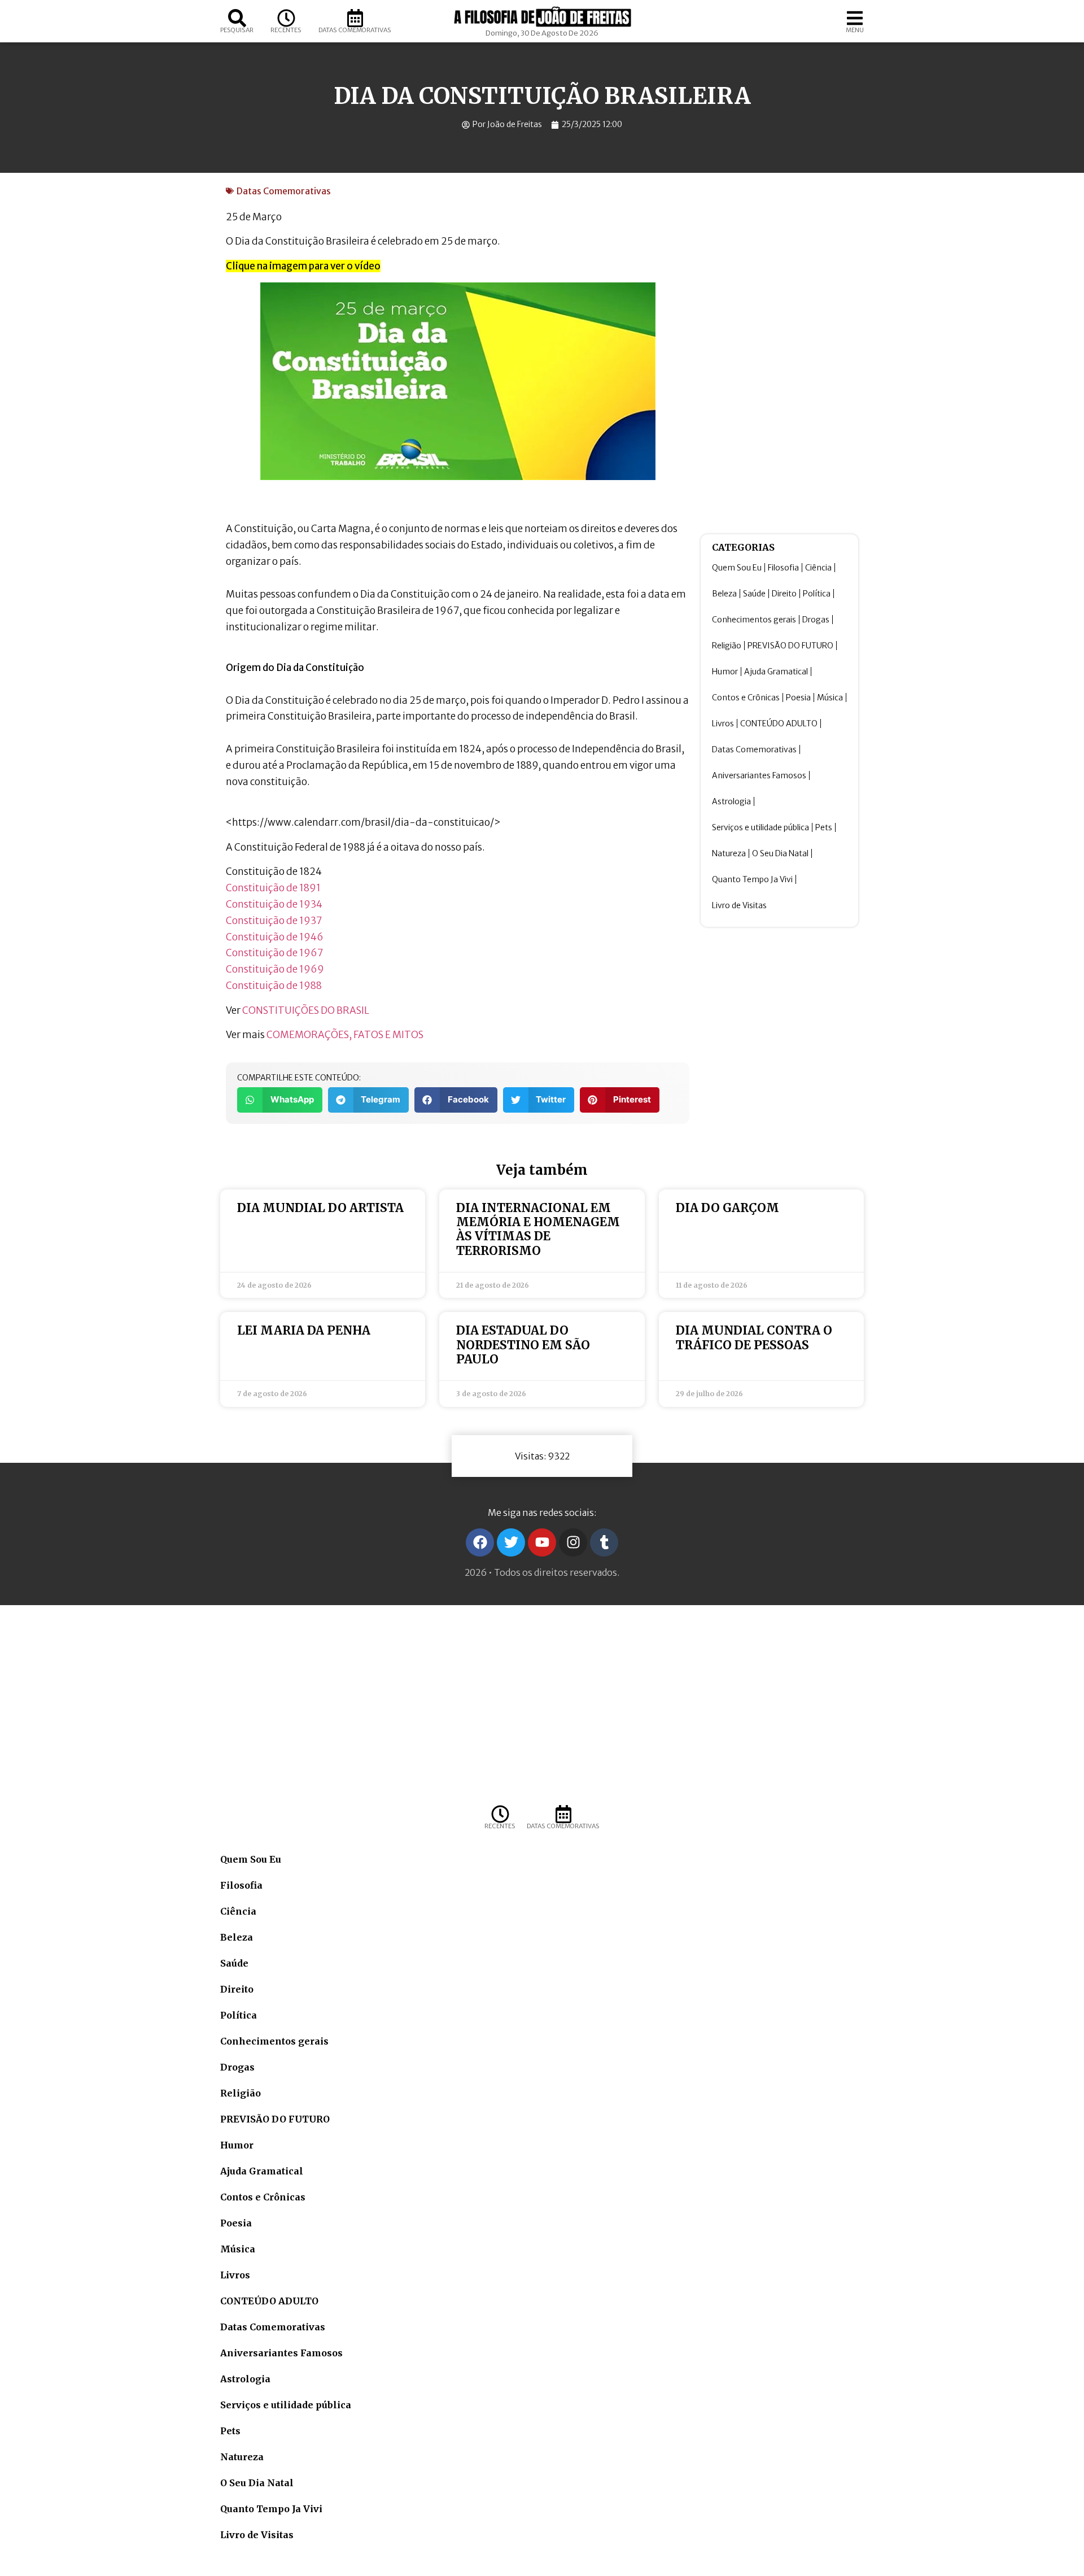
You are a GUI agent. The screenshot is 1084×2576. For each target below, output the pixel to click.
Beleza (724, 594)
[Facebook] (480, 1542)
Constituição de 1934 (274, 904)
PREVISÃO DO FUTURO (790, 646)
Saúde (754, 594)
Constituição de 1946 (275, 937)
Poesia (798, 698)
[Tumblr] (604, 1542)
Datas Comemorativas (355, 30)
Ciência (818, 568)
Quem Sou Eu (737, 568)
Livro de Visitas (739, 905)
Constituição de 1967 (275, 953)
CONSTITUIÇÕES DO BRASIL (306, 1010)
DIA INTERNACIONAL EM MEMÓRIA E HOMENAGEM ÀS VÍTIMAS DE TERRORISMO (538, 1229)
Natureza (729, 853)
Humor (725, 672)
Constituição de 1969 (275, 969)
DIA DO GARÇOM (727, 1208)
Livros (723, 723)
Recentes (286, 30)
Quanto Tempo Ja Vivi (752, 879)
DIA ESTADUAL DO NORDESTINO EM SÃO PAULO (523, 1344)
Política (817, 594)
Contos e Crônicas (746, 698)
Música (830, 698)
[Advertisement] (779, 354)
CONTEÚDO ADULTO (779, 723)
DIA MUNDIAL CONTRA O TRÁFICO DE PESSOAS (754, 1337)
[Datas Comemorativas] (355, 18)
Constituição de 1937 (274, 921)
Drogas (816, 620)
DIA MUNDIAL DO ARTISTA (320, 1208)
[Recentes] (286, 18)
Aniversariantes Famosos (759, 775)
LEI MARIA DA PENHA (304, 1330)
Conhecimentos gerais (754, 620)
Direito (784, 594)
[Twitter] (511, 1542)
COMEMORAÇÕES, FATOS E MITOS (345, 1035)
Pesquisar (237, 30)
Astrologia (731, 801)
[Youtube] (542, 1542)
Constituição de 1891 (273, 888)
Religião (727, 646)
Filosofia (783, 568)
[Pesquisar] (237, 18)
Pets (824, 827)
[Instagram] (573, 1542)
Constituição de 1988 (274, 986)
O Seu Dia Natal (780, 853)
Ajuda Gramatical (776, 672)
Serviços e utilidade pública (760, 827)
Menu (855, 30)
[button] (280, 1100)
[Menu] (855, 18)
